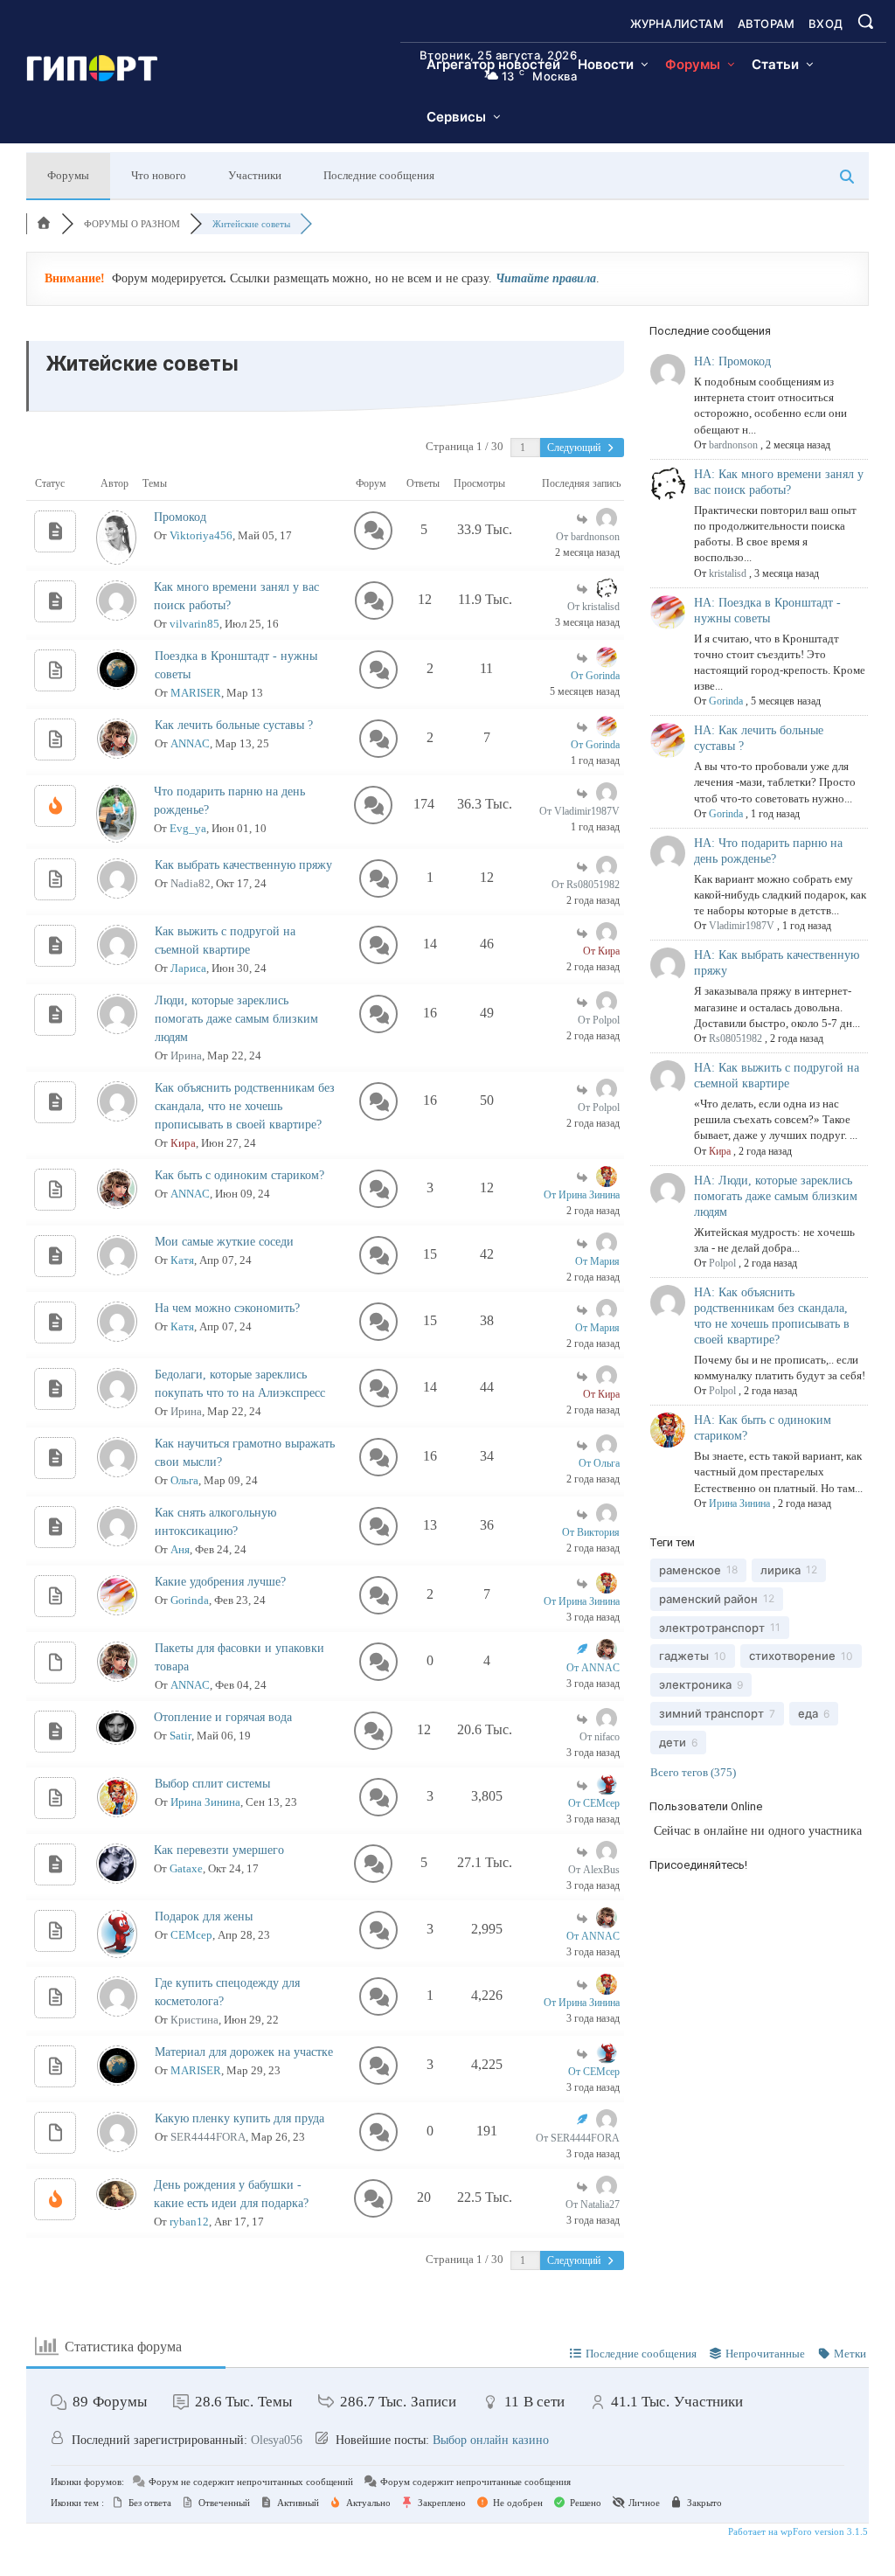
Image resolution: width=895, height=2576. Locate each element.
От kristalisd (593, 607)
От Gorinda (595, 676)
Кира (183, 1143)
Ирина (186, 1055)
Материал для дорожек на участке (244, 2052)
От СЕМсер (594, 1803)
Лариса (188, 968)
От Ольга (599, 1463)
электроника (695, 1684)
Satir (180, 1736)
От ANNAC (593, 1668)
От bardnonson (588, 537)
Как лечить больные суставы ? (234, 725)
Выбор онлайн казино (491, 2440)
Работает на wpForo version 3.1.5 (797, 2531)
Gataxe (186, 1868)
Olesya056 (277, 2440)
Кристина (194, 2020)
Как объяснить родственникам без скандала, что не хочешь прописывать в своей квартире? (245, 1106)
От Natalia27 (593, 2205)
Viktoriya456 (201, 535)
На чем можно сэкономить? (227, 1308)
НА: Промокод (732, 361)
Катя (182, 1260)
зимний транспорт (711, 1713)
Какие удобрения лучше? (220, 1582)
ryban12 (189, 2222)
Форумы (68, 175)
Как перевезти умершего (219, 1850)
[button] (865, 21)
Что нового (159, 175)
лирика (781, 1570)
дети (673, 1742)
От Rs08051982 (586, 885)
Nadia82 (191, 883)
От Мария (597, 1261)
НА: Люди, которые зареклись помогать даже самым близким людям (776, 1196)
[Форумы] (44, 224)
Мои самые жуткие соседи (224, 1242)
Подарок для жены (204, 1916)
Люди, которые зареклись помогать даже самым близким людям (236, 1019)
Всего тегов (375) (693, 1772)
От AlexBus (594, 1870)
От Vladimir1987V (579, 811)
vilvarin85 (194, 624)
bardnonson (733, 445)
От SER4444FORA (578, 2138)
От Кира (601, 951)
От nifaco (600, 1737)
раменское (690, 1570)
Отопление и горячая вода (223, 1717)
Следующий (575, 448)
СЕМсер (191, 1935)
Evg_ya (188, 828)
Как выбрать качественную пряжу (243, 865)
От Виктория (591, 1532)
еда (808, 1713)
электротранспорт (712, 1628)
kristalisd (728, 573)
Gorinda (190, 1600)
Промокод (180, 517)
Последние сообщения (379, 175)
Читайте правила (546, 278)
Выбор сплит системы (212, 1784)
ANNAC (190, 743)
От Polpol (599, 1020)
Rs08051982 (735, 1038)
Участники (255, 175)
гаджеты (684, 1656)
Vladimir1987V (742, 926)
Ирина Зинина (205, 1802)
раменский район (708, 1599)
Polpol (722, 1263)
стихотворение (792, 1656)
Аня (180, 1549)
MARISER (196, 693)
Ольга (184, 1480)
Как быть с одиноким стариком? (239, 1175)
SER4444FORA (208, 2137)
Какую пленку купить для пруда (239, 2118)
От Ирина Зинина (582, 1195)
